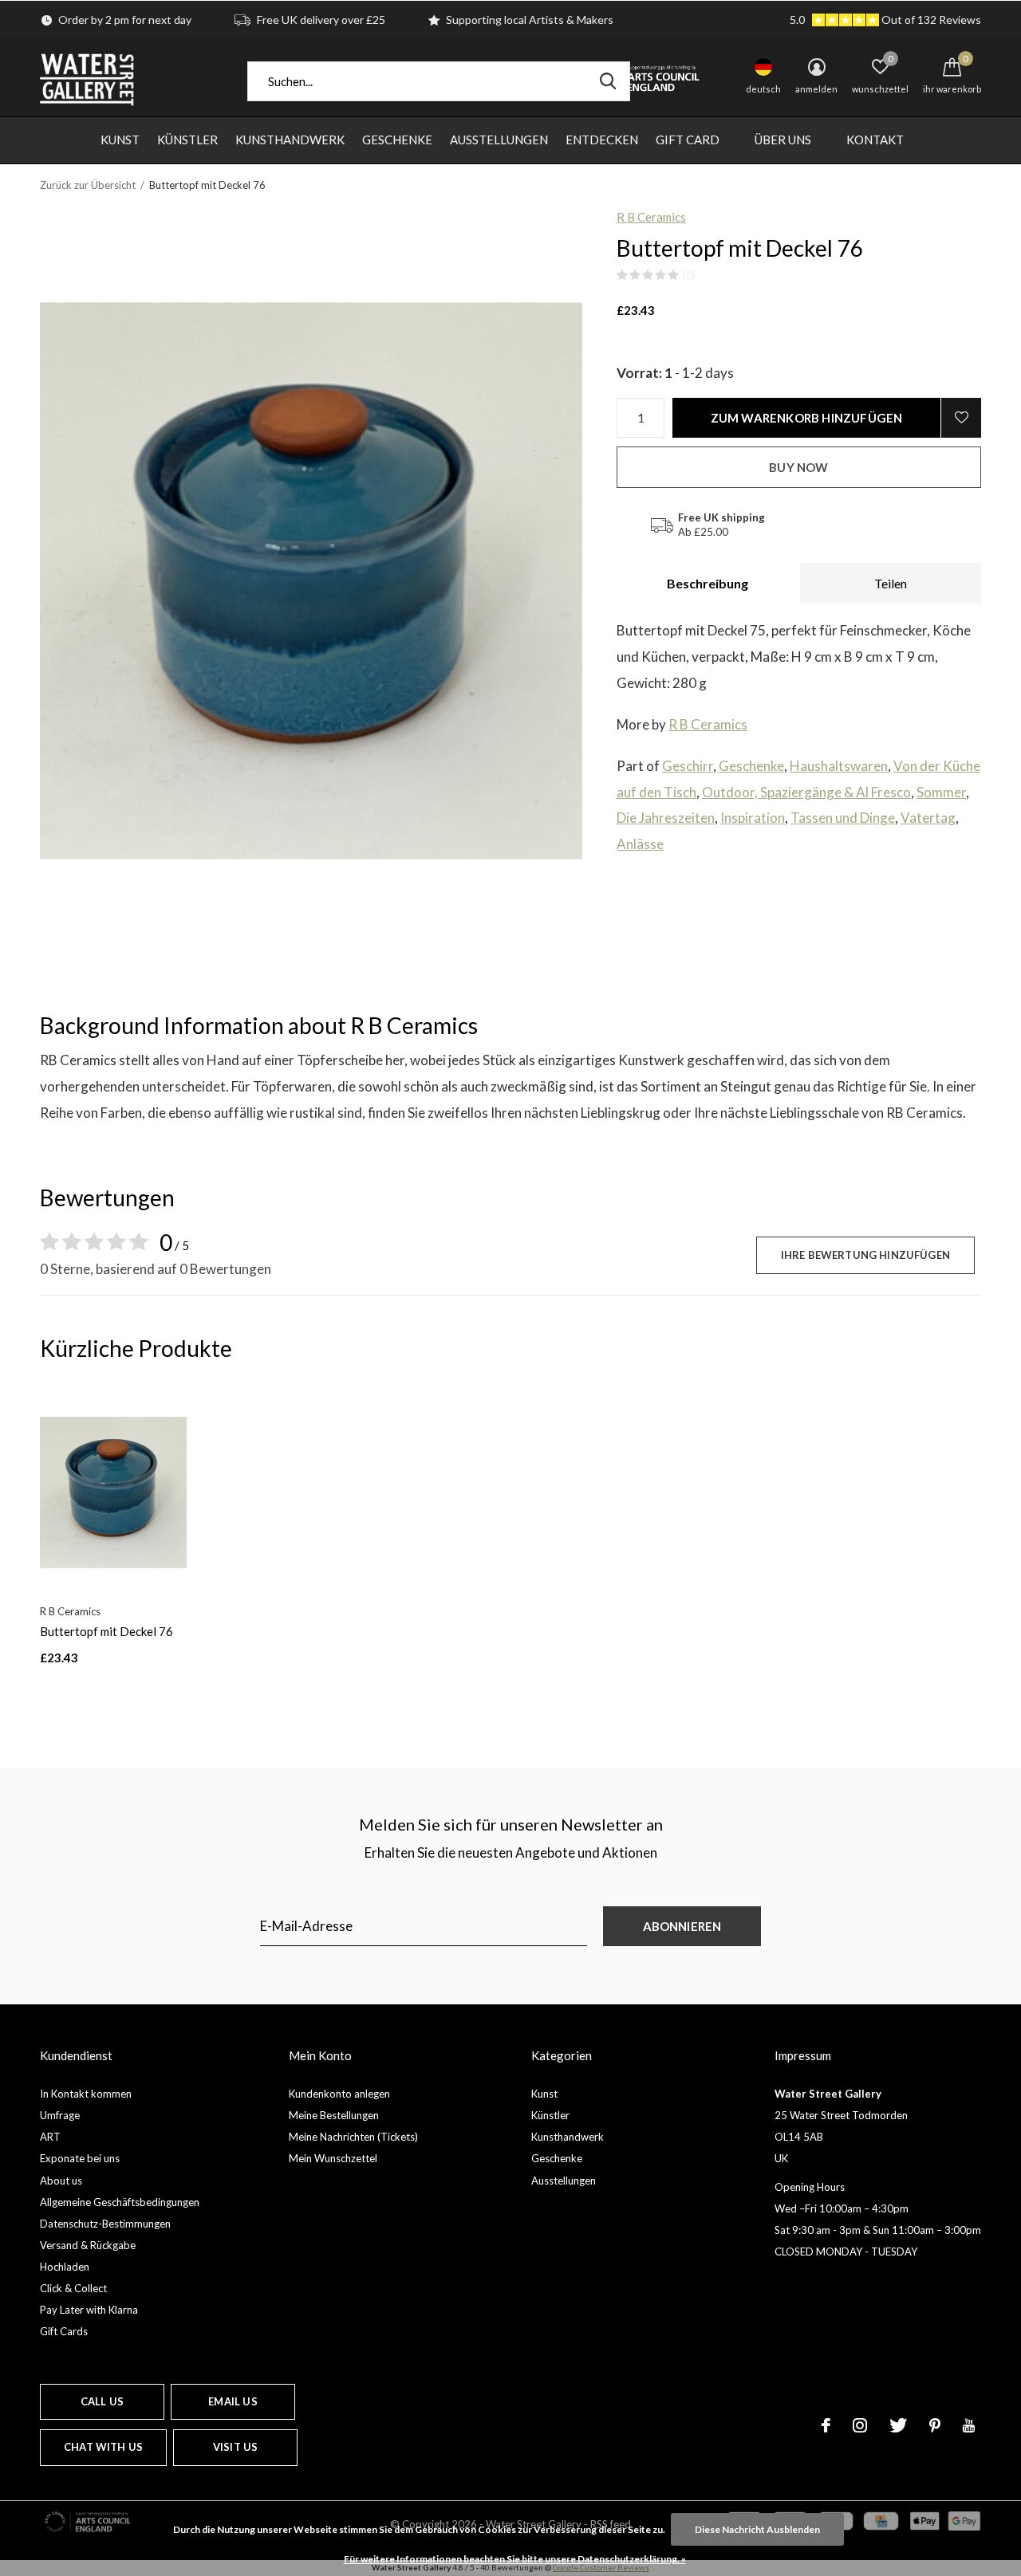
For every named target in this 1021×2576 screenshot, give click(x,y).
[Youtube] (969, 2425)
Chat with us (103, 2447)
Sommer (941, 792)
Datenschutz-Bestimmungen (105, 2224)
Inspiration (753, 818)
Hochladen (65, 2267)
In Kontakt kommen (86, 2094)
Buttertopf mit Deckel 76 (106, 1631)
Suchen (608, 81)
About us (61, 2181)
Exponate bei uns (80, 2158)
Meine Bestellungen (334, 2115)
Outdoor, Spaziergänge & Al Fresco (806, 792)
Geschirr (688, 766)
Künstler (187, 140)
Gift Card (688, 140)
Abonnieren (682, 1926)
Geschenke (397, 140)
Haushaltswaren (839, 766)
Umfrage (60, 2115)
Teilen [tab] (891, 583)
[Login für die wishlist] (961, 418)
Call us (102, 2401)
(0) (689, 275)
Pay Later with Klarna (89, 2310)
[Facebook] (826, 2425)
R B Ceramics (651, 217)
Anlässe (640, 844)
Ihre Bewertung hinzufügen (865, 1255)
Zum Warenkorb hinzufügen (807, 418)
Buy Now (798, 467)
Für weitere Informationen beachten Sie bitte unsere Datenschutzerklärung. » (515, 2559)
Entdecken (602, 140)
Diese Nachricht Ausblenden (757, 2529)
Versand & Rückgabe (88, 2245)
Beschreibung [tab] (708, 583)
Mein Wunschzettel (333, 2158)
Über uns (783, 140)
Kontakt (875, 140)
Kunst (120, 140)
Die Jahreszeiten (666, 818)
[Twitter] (898, 2425)
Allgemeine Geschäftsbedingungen (120, 2202)
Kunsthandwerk (290, 140)
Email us (233, 2401)
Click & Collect (73, 2288)
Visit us (235, 2447)
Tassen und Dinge (843, 818)
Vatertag (928, 818)
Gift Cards (64, 2331)
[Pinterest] (935, 2425)
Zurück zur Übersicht (88, 185)
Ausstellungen (499, 140)
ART (50, 2137)
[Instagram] (860, 2425)
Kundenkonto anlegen (339, 2094)
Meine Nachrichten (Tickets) (353, 2137)
